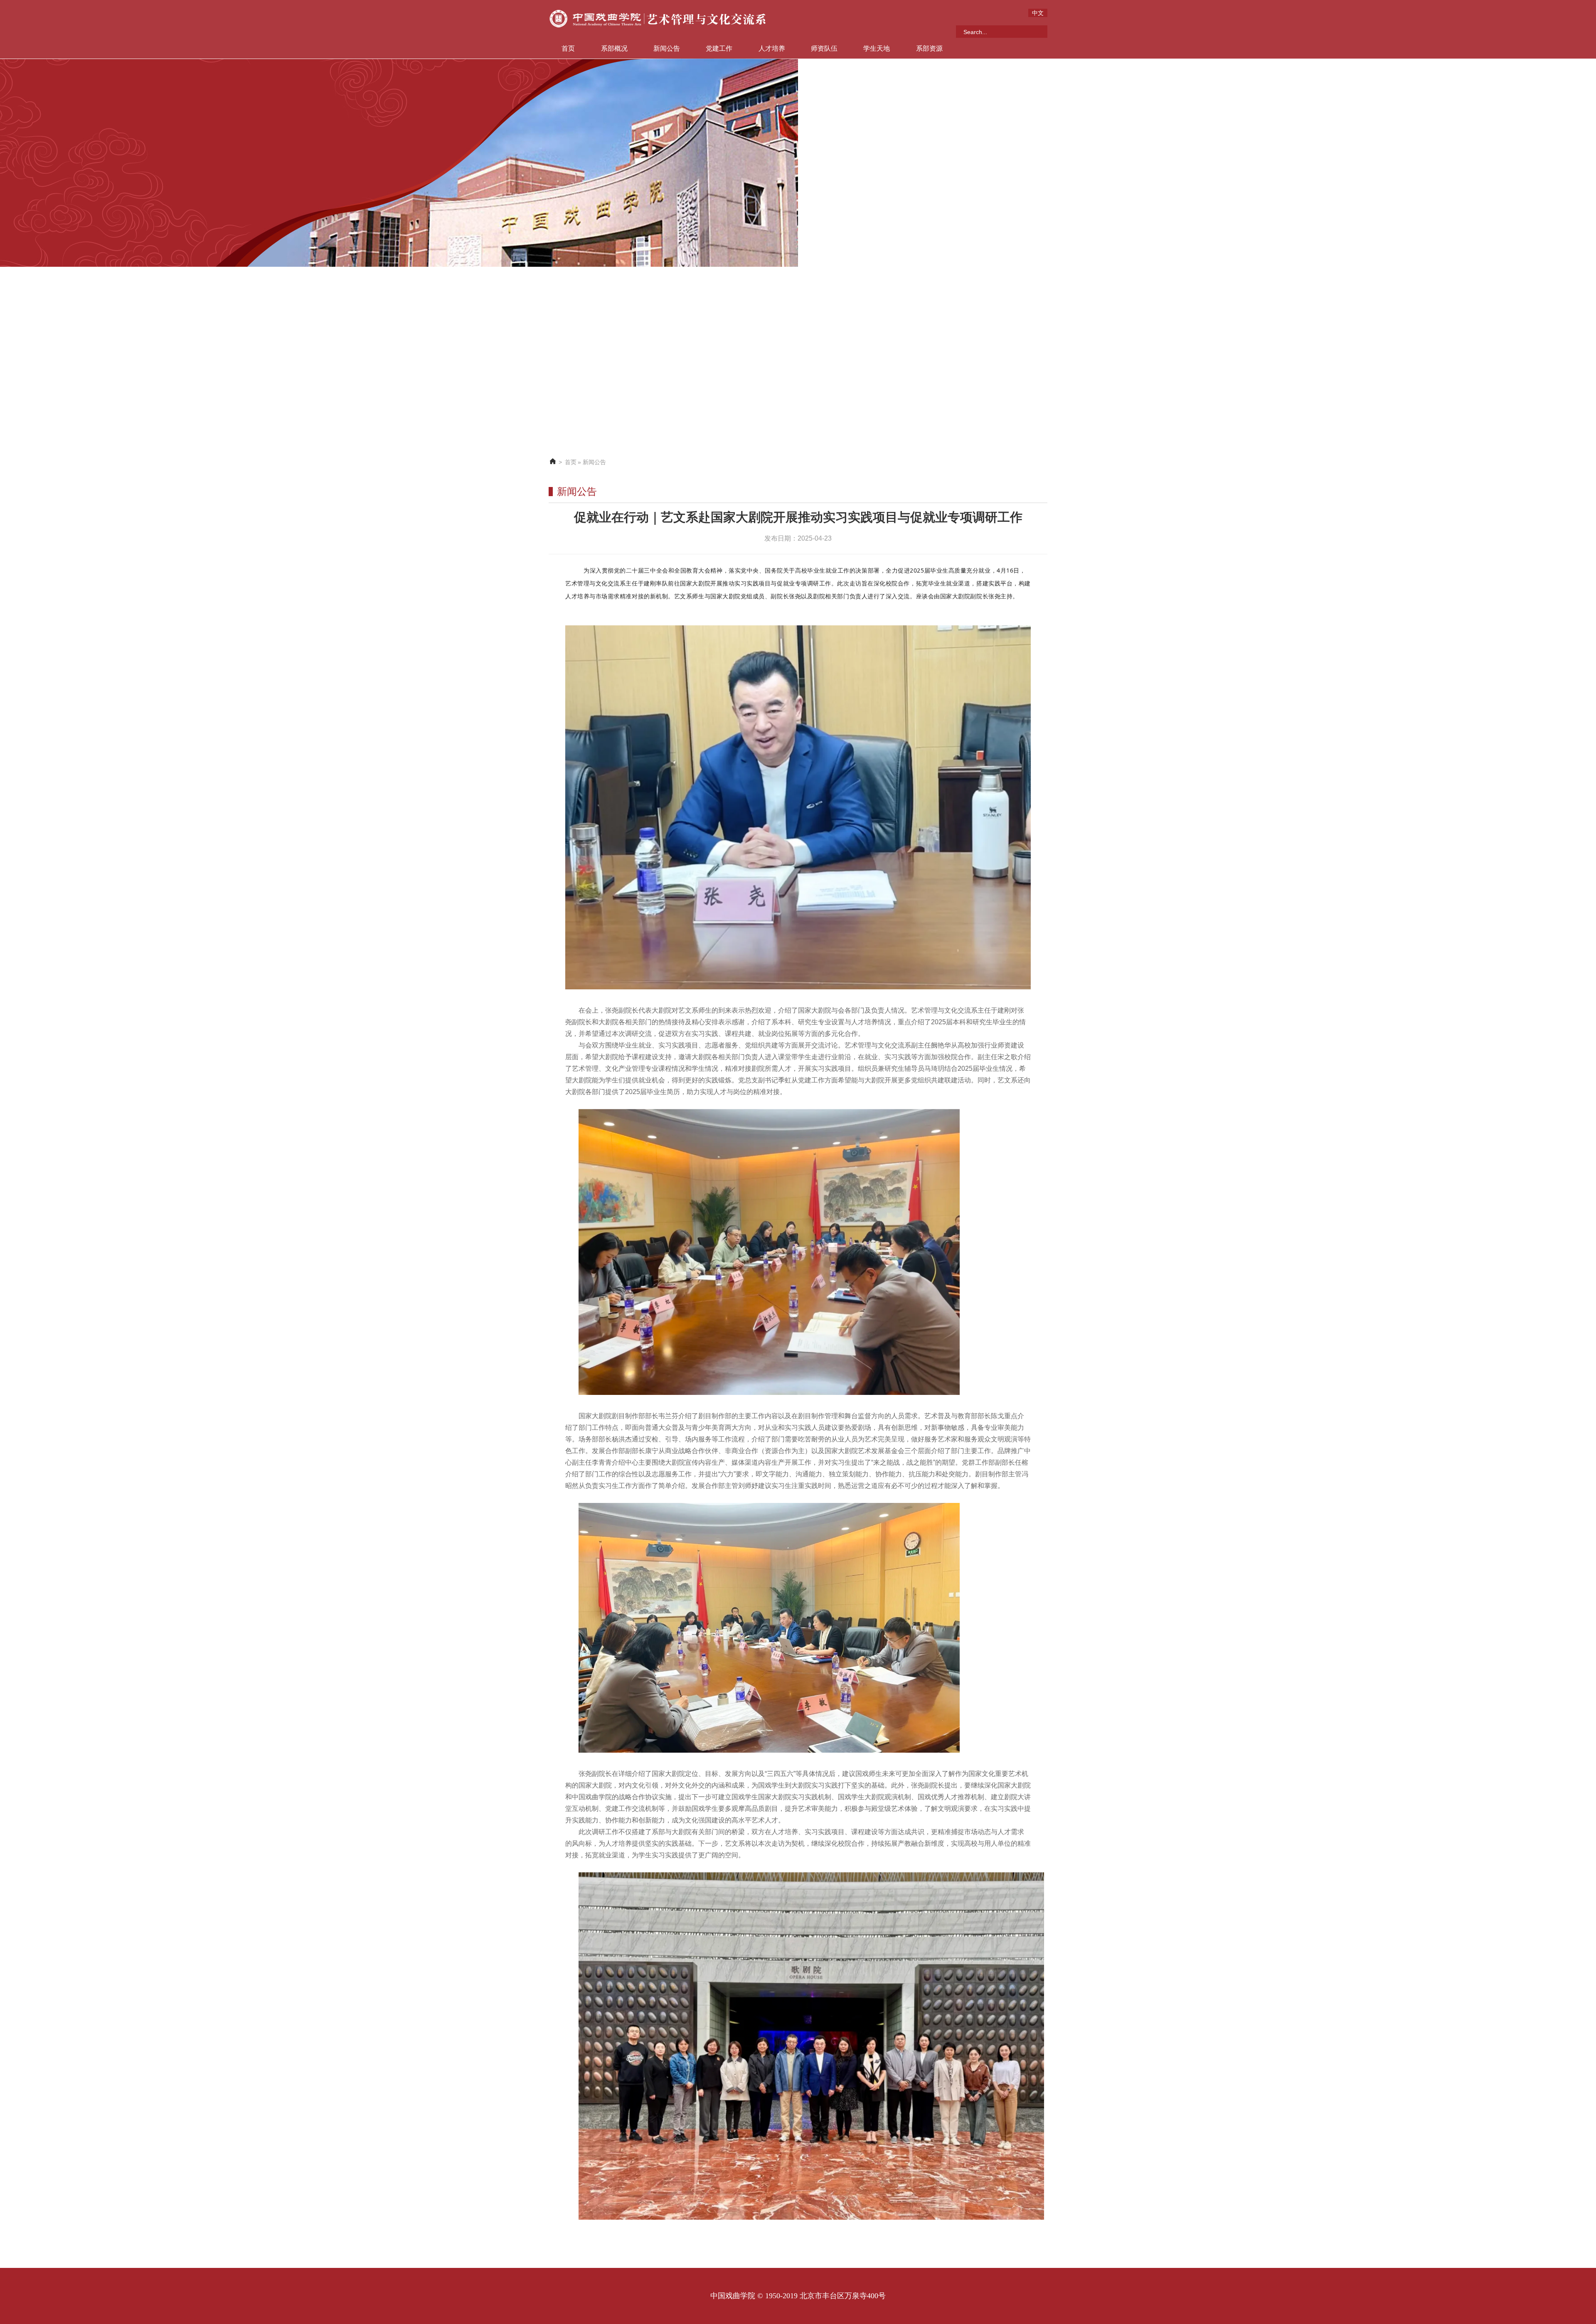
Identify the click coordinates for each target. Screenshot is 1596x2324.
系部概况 (614, 48)
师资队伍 (824, 48)
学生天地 (877, 48)
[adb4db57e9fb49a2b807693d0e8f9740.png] (798, 807)
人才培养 (772, 48)
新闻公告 (667, 48)
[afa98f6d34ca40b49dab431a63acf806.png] (811, 2046)
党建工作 (719, 48)
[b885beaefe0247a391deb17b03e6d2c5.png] (769, 1628)
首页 (568, 48)
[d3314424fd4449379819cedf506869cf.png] (769, 1252)
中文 (1038, 13)
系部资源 (929, 48)
